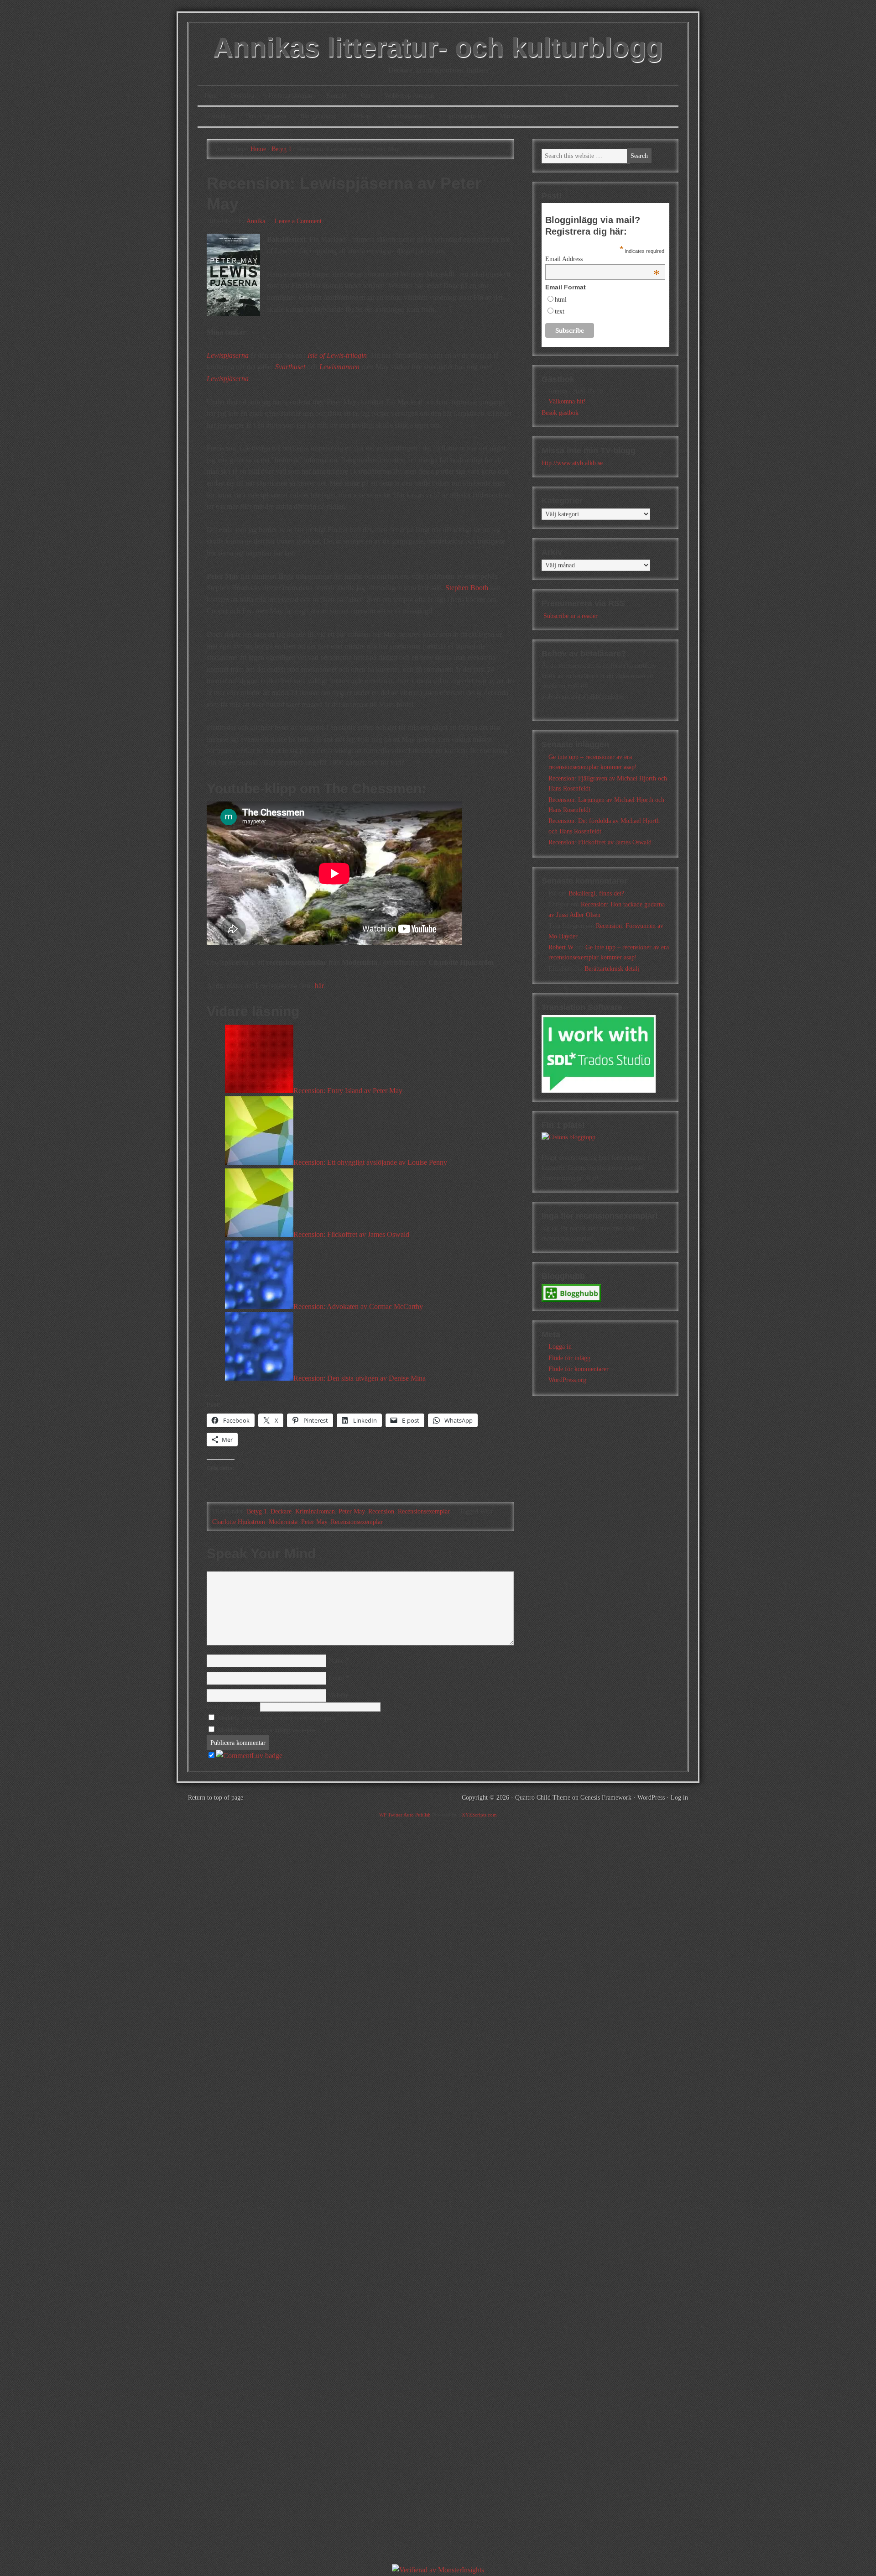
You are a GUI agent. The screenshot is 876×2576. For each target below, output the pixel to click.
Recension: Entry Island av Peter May (348, 1091)
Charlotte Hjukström (239, 1522)
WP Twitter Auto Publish (405, 1815)
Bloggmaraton (318, 116)
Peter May (352, 1511)
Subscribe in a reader (571, 616)
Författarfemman (290, 96)
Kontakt (336, 96)
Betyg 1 (257, 1511)
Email (336, 1678)
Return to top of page (216, 1798)
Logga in (560, 1347)
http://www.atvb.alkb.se (572, 463)
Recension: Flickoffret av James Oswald (351, 1234)
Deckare (361, 116)
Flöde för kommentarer (579, 1369)
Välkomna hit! (567, 401)
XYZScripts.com (479, 1815)
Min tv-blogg (517, 116)
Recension (381, 1511)
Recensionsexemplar (424, 1511)
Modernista (283, 1522)
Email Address (602, 259)
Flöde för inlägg (569, 1358)
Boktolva (242, 96)
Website (339, 1695)
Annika (256, 221)
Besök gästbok (560, 413)
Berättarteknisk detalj (612, 969)
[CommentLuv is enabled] (249, 1756)
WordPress (651, 1798)
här (319, 986)
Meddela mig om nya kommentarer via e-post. (277, 1718)
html (561, 300)
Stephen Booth (467, 588)
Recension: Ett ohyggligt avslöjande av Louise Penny (370, 1162)
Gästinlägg (218, 116)
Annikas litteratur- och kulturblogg (438, 47)
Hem (211, 96)
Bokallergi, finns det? (596, 893)
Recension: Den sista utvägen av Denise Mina (360, 1378)
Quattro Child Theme (543, 1798)
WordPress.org (567, 1380)
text (560, 312)
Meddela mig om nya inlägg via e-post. (268, 1730)
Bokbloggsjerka (266, 116)
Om (366, 96)
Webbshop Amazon (409, 96)
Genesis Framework (606, 1798)
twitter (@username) (233, 1707)
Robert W (561, 947)
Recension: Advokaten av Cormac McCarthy (358, 1306)
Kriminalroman (406, 116)
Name (336, 1661)
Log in (679, 1798)
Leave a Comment (298, 221)
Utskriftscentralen (463, 116)
